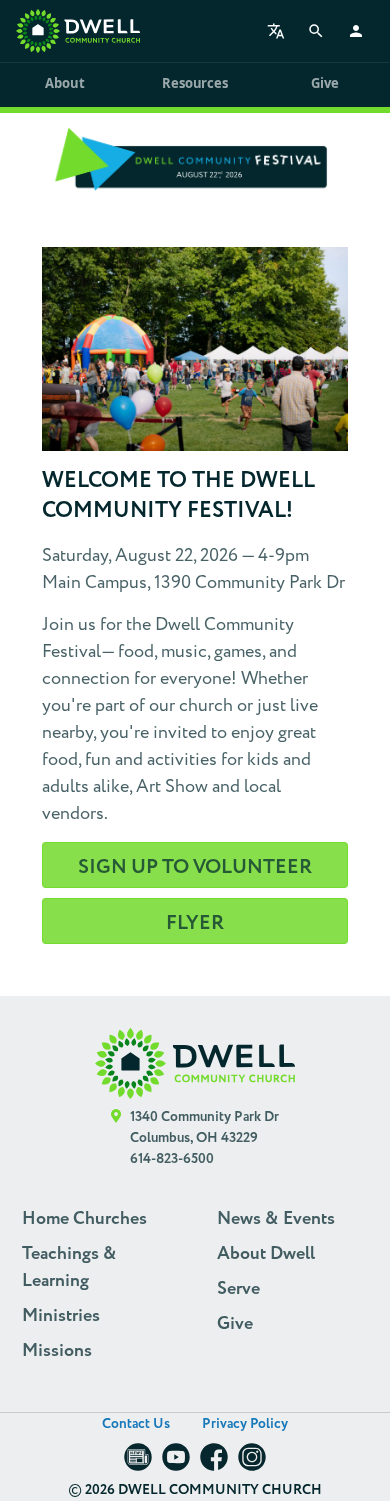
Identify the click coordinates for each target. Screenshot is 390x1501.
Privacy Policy (245, 1424)
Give (324, 83)
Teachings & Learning (69, 1267)
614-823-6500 (172, 1159)
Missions (57, 1351)
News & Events (276, 1219)
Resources (194, 83)
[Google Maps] (116, 1138)
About (64, 83)
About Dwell (266, 1254)
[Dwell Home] (195, 1063)
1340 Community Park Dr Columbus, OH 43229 (204, 1127)
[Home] (78, 31)
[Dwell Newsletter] (138, 1463)
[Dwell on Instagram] (252, 1463)
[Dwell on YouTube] (176, 1463)
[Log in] (356, 31)
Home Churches (84, 1219)
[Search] (316, 31)
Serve (238, 1289)
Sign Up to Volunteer (195, 867)
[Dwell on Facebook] (214, 1463)
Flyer (195, 923)
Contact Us (136, 1424)
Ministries (61, 1316)
